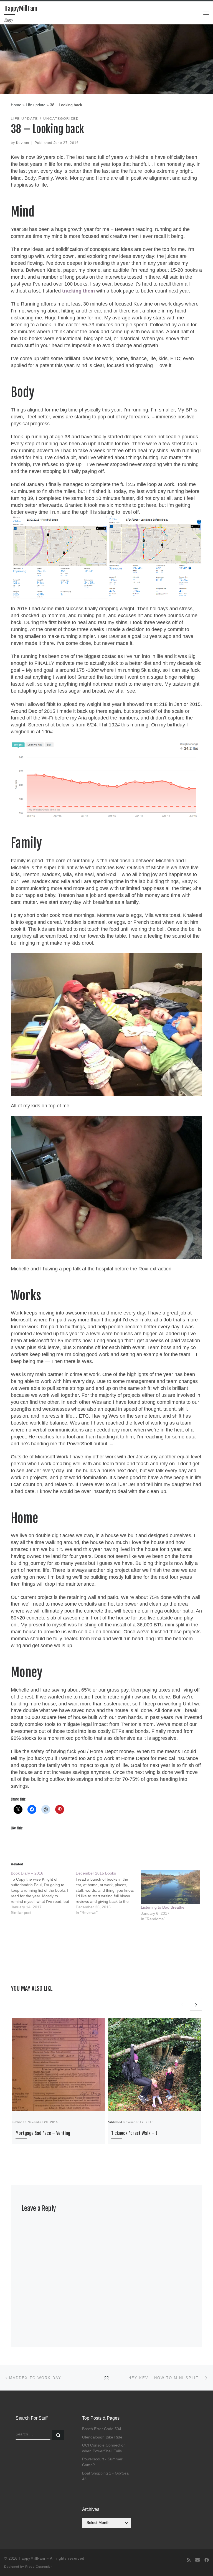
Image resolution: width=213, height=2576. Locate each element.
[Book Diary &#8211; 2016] (43, 1893)
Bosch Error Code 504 (102, 2429)
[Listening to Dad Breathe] (171, 1887)
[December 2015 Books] (108, 1893)
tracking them (78, 291)
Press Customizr (39, 2567)
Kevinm (23, 143)
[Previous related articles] (182, 2004)
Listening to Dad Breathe (163, 1907)
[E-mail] (197, 2560)
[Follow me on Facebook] (207, 2560)
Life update (36, 105)
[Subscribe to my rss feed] (189, 2560)
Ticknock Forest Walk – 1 (134, 2133)
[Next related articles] (196, 2004)
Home (16, 105)
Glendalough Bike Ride (102, 2437)
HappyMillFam (32, 2558)
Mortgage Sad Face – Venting (43, 2133)
